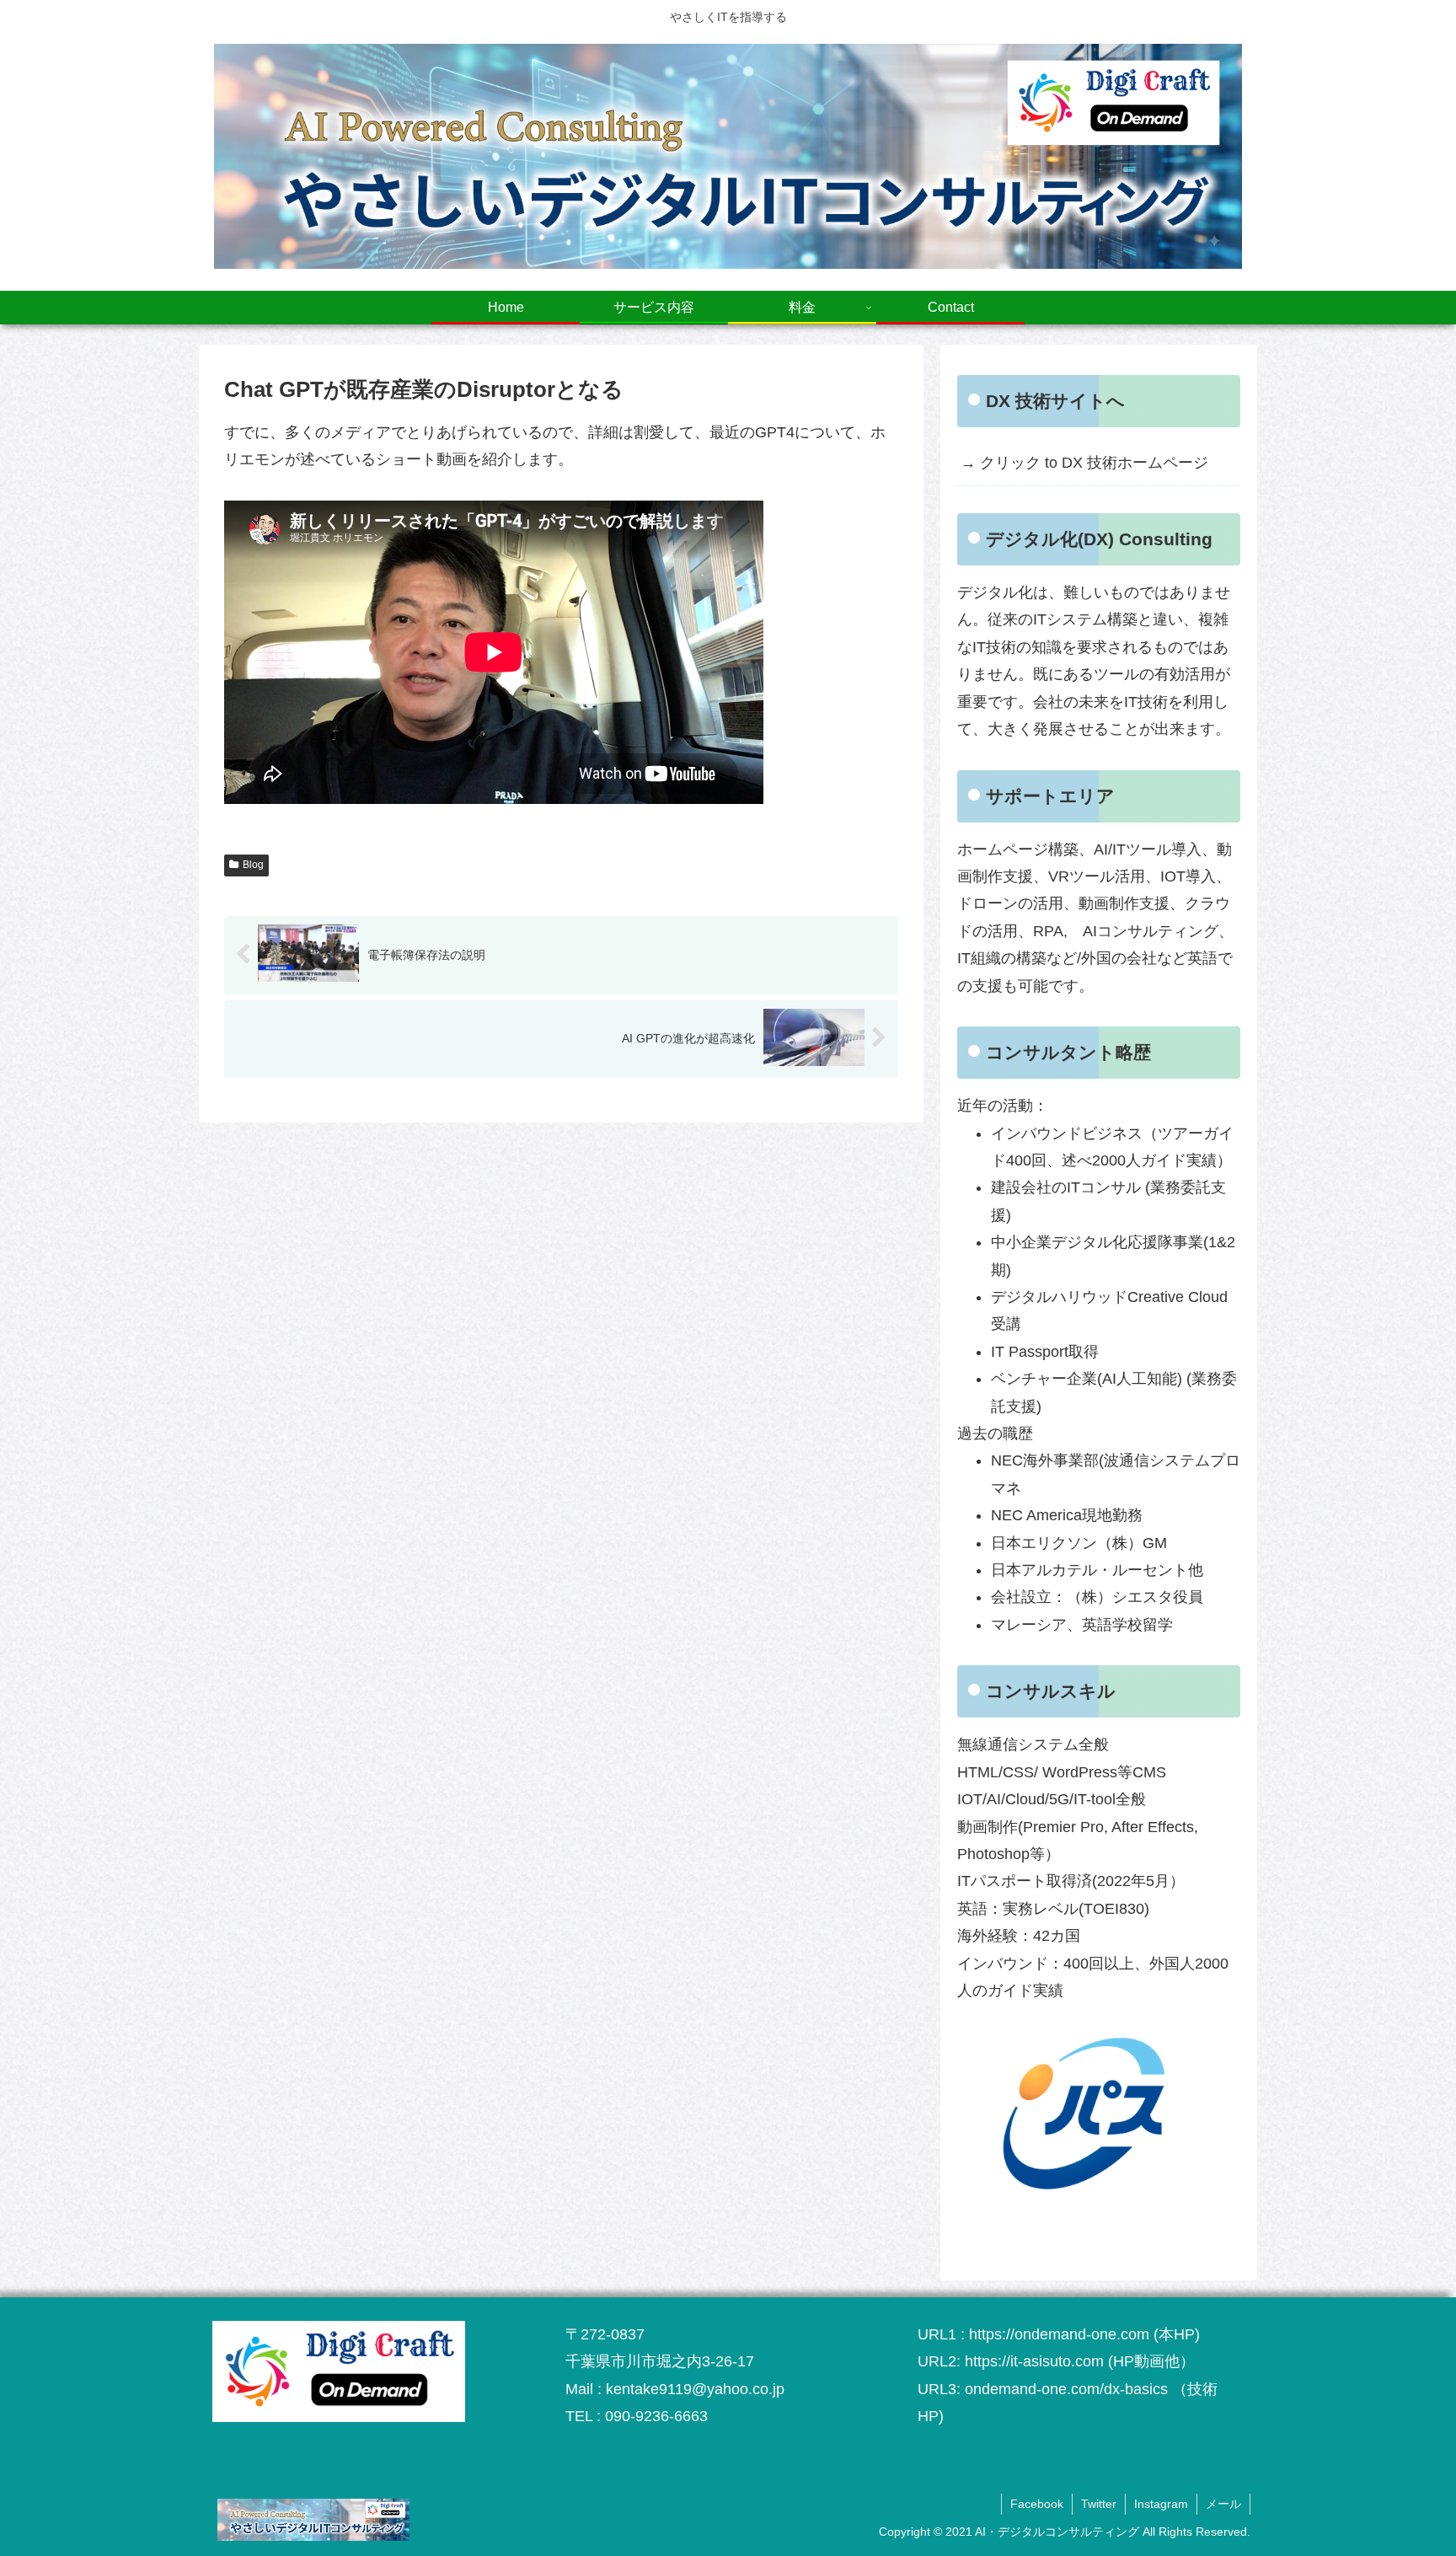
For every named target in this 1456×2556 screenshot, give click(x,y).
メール (1223, 2504)
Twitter (1099, 2504)
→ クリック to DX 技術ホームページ (1084, 463)
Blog (253, 865)
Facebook (1037, 2504)
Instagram (1161, 2504)
